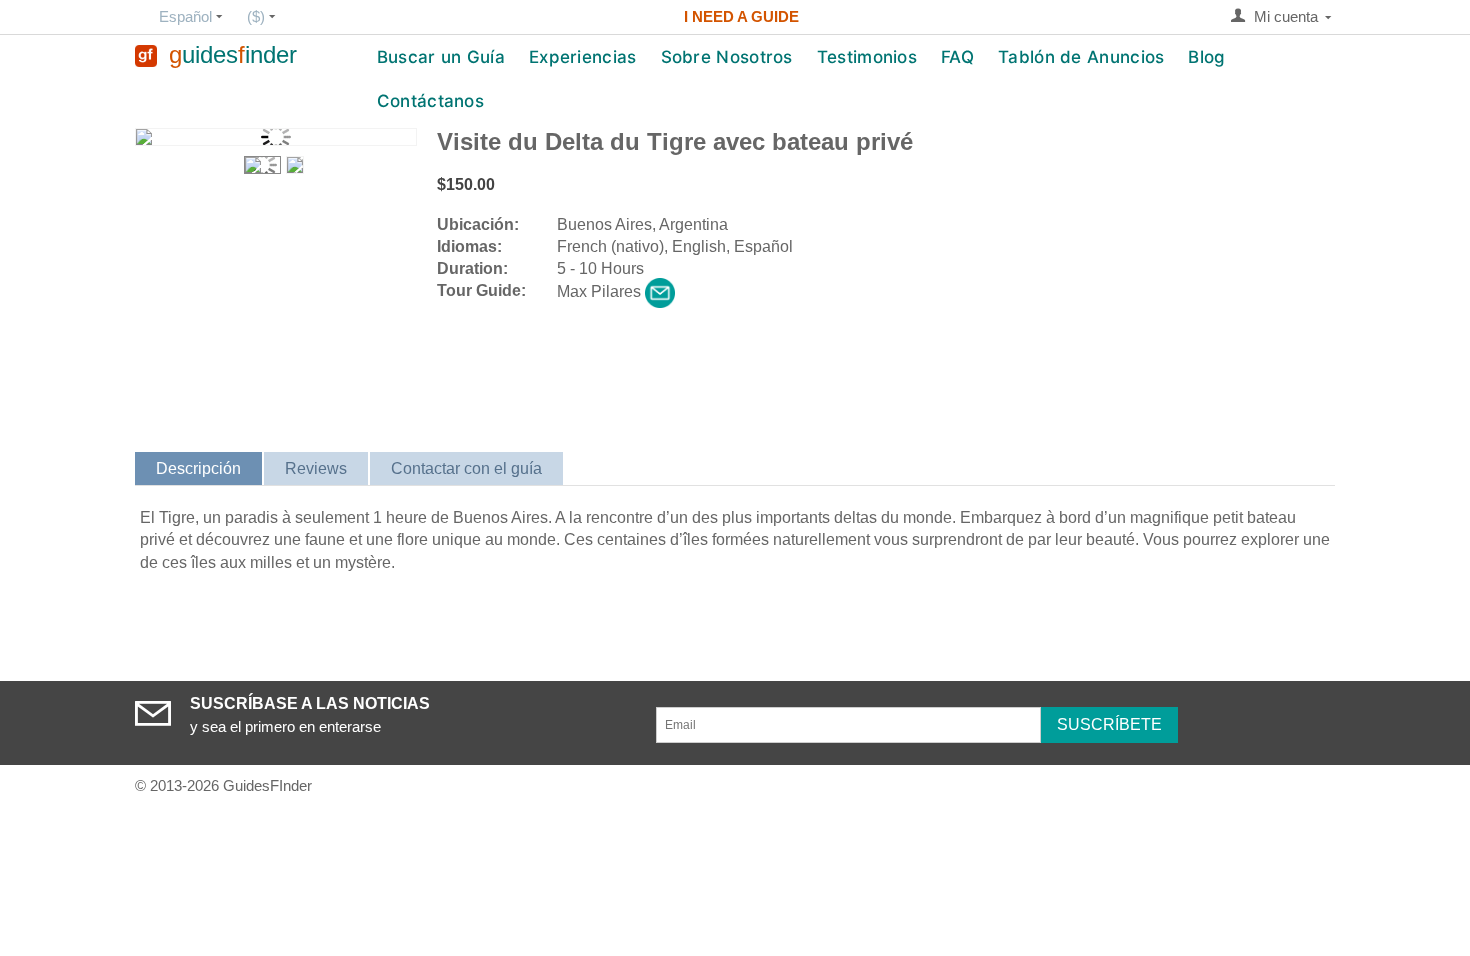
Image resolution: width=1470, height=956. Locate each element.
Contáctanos (430, 101)
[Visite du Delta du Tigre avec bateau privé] (276, 137)
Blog (1206, 57)
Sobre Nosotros (727, 57)
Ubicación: (478, 224)
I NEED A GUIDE (741, 16)
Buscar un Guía (441, 57)
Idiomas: (469, 246)
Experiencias (583, 57)
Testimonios (867, 57)
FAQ (957, 57)
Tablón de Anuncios (1081, 57)
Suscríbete (1109, 724)
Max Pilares (599, 291)
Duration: (472, 268)
